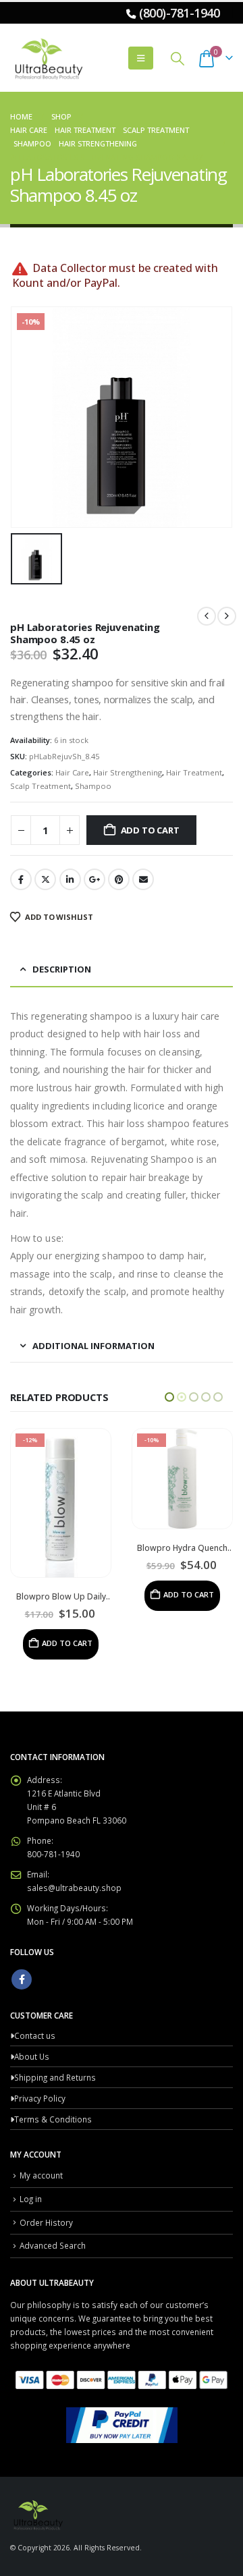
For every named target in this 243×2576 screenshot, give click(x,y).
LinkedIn (70, 879)
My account (41, 2127)
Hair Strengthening (128, 772)
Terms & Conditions (53, 2071)
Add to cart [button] (67, 1594)
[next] (227, 616)
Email (143, 879)
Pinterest (119, 879)
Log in (31, 2150)
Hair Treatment (194, 772)
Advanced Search (53, 2197)
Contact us (35, 1987)
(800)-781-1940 (179, 13)
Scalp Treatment (40, 786)
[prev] (207, 616)
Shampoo (93, 786)
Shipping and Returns (55, 2029)
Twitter (45, 879)
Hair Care (72, 772)
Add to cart (150, 830)
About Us (32, 2008)
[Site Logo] (47, 58)
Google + (94, 879)
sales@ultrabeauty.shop (74, 1839)
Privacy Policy (40, 2050)
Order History (46, 2174)
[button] (141, 58)
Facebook (21, 879)
